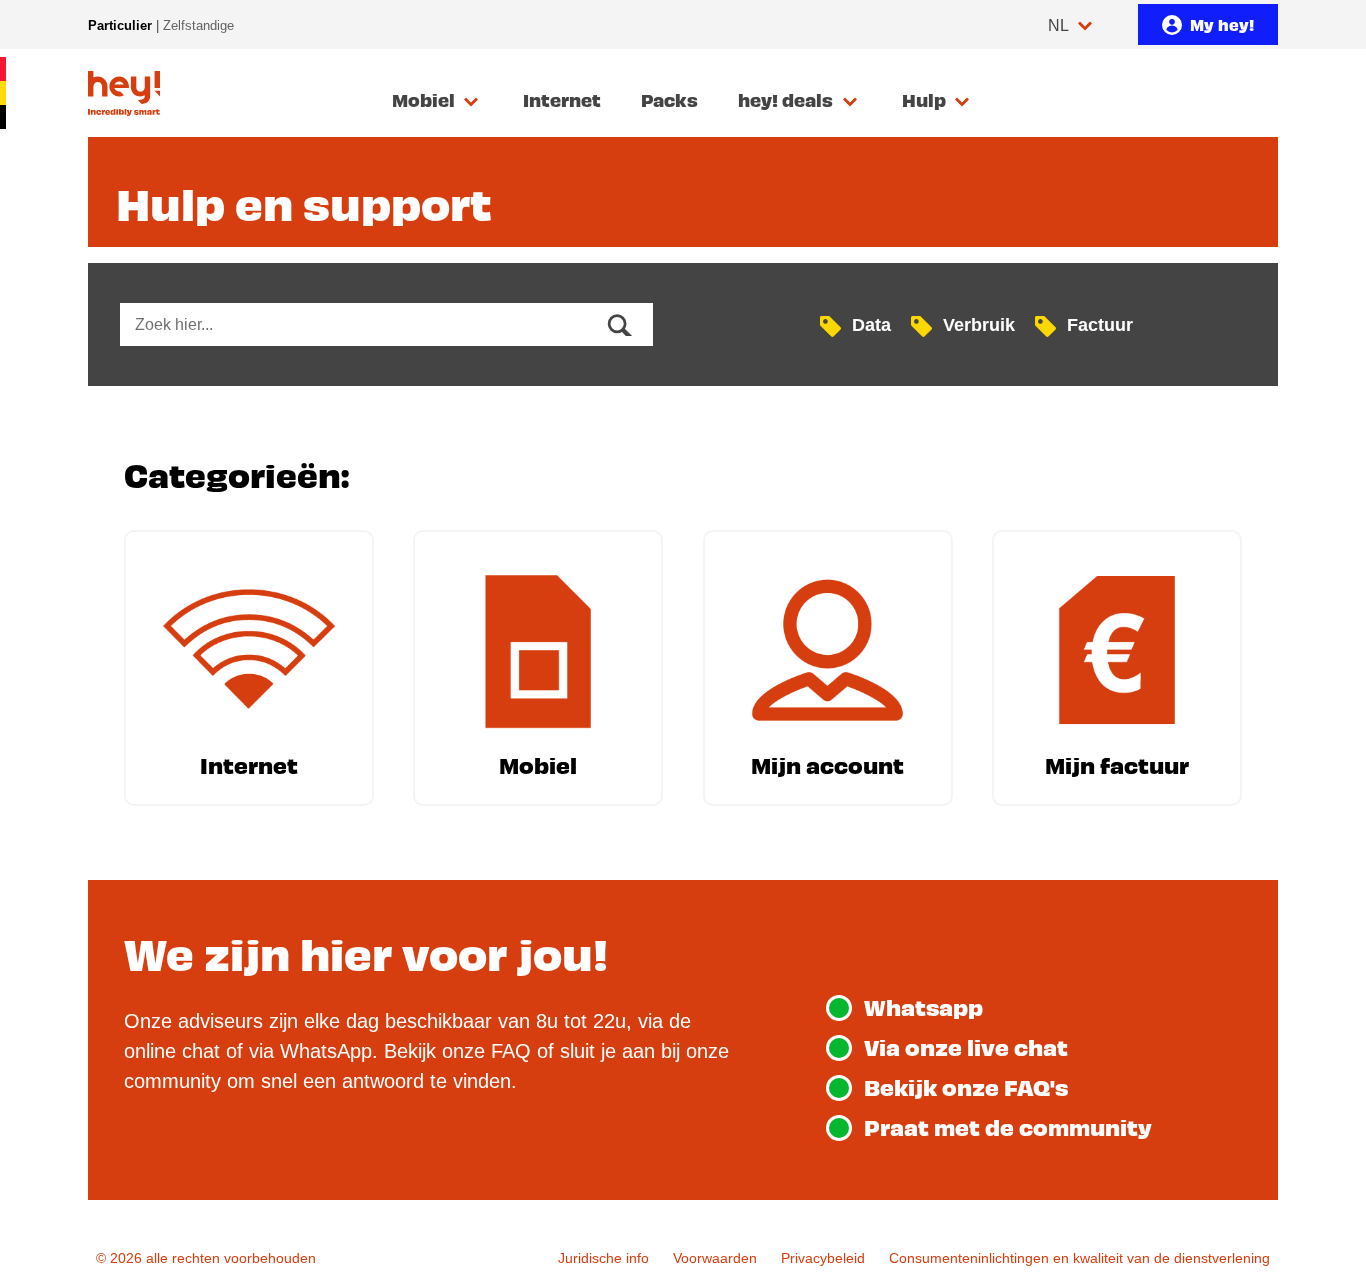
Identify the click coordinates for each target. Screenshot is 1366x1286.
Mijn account (827, 764)
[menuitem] (437, 101)
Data (871, 324)
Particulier (120, 25)
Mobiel (423, 99)
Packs (669, 99)
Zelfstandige (198, 25)
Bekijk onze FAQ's (966, 1086)
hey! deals (785, 99)
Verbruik (979, 324)
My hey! (1222, 24)
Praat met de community (1008, 1126)
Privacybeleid (823, 1258)
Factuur (1100, 324)
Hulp (924, 99)
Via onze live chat (966, 1046)
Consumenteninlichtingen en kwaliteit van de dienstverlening (1079, 1258)
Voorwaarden (715, 1258)
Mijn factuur (1117, 764)
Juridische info (603, 1258)
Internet (562, 99)
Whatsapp (923, 1006)
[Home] (124, 93)
